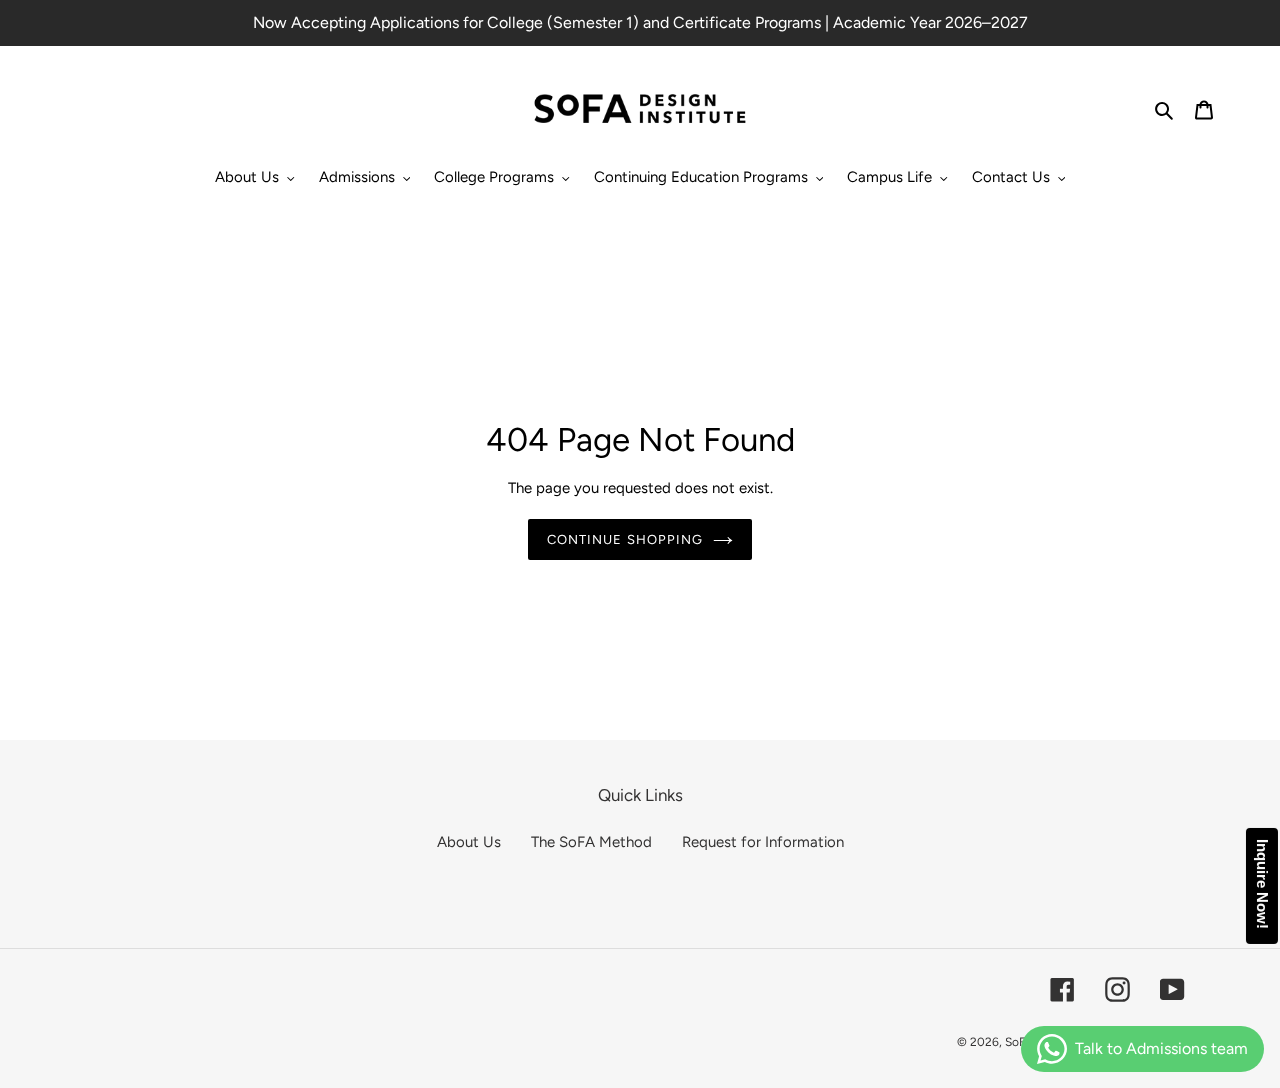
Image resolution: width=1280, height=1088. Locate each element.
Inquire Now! (1262, 884)
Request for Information (763, 842)
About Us (469, 842)
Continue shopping (625, 539)
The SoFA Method (591, 842)
